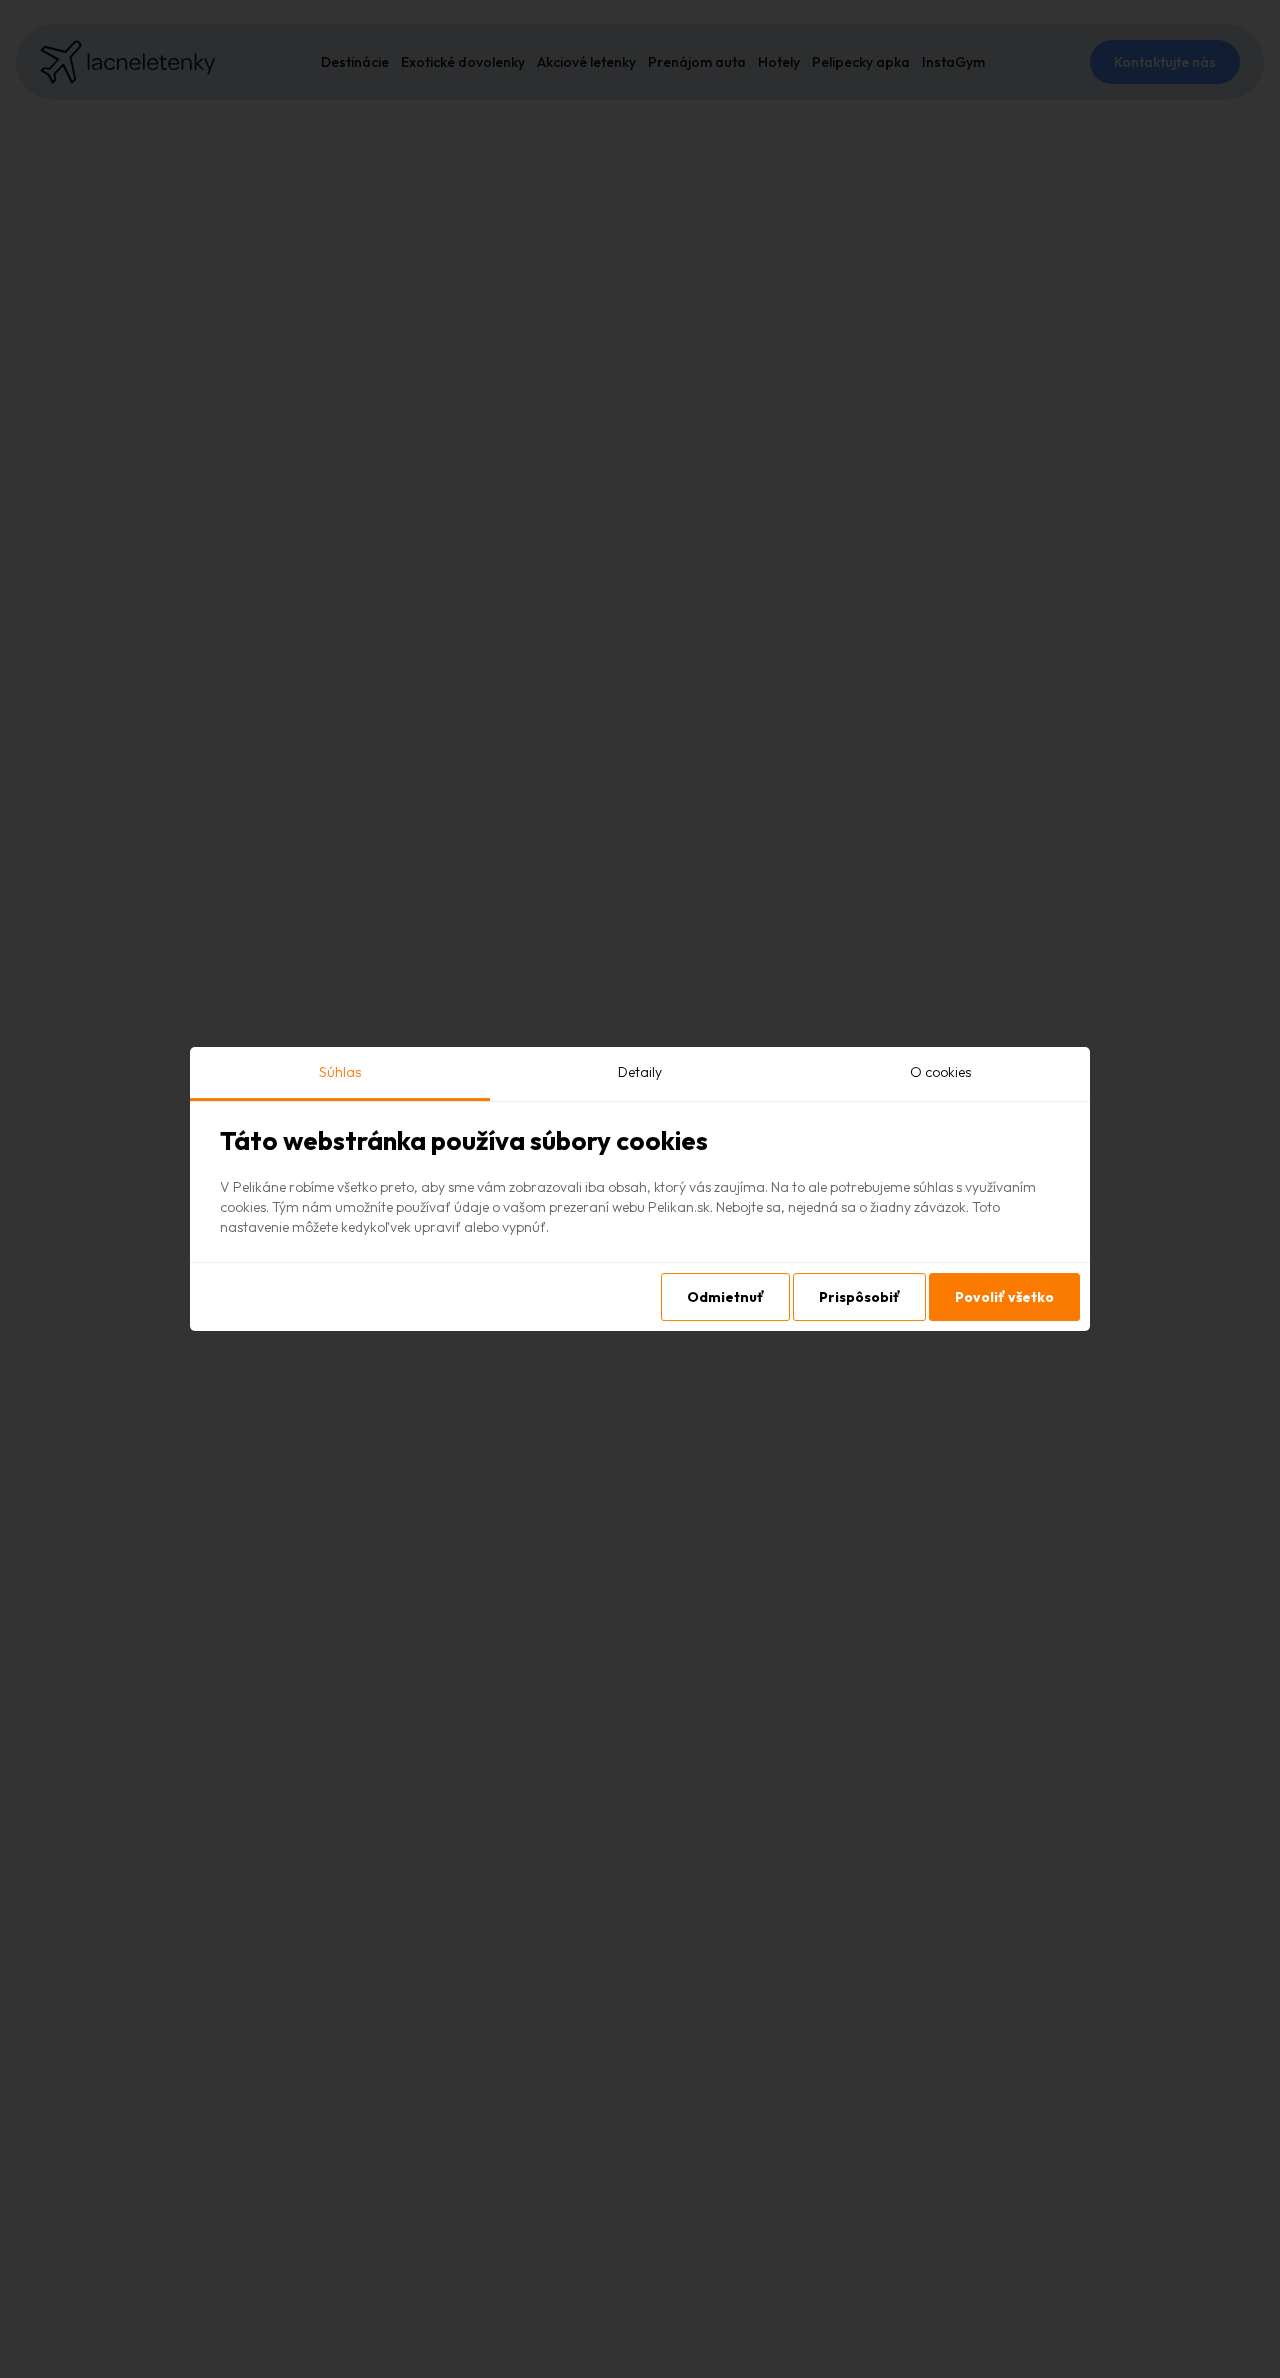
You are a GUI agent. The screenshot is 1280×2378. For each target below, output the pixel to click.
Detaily (640, 1072)
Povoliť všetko (1004, 1297)
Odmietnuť (725, 1297)
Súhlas (340, 1072)
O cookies (940, 1072)
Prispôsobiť (859, 1297)
